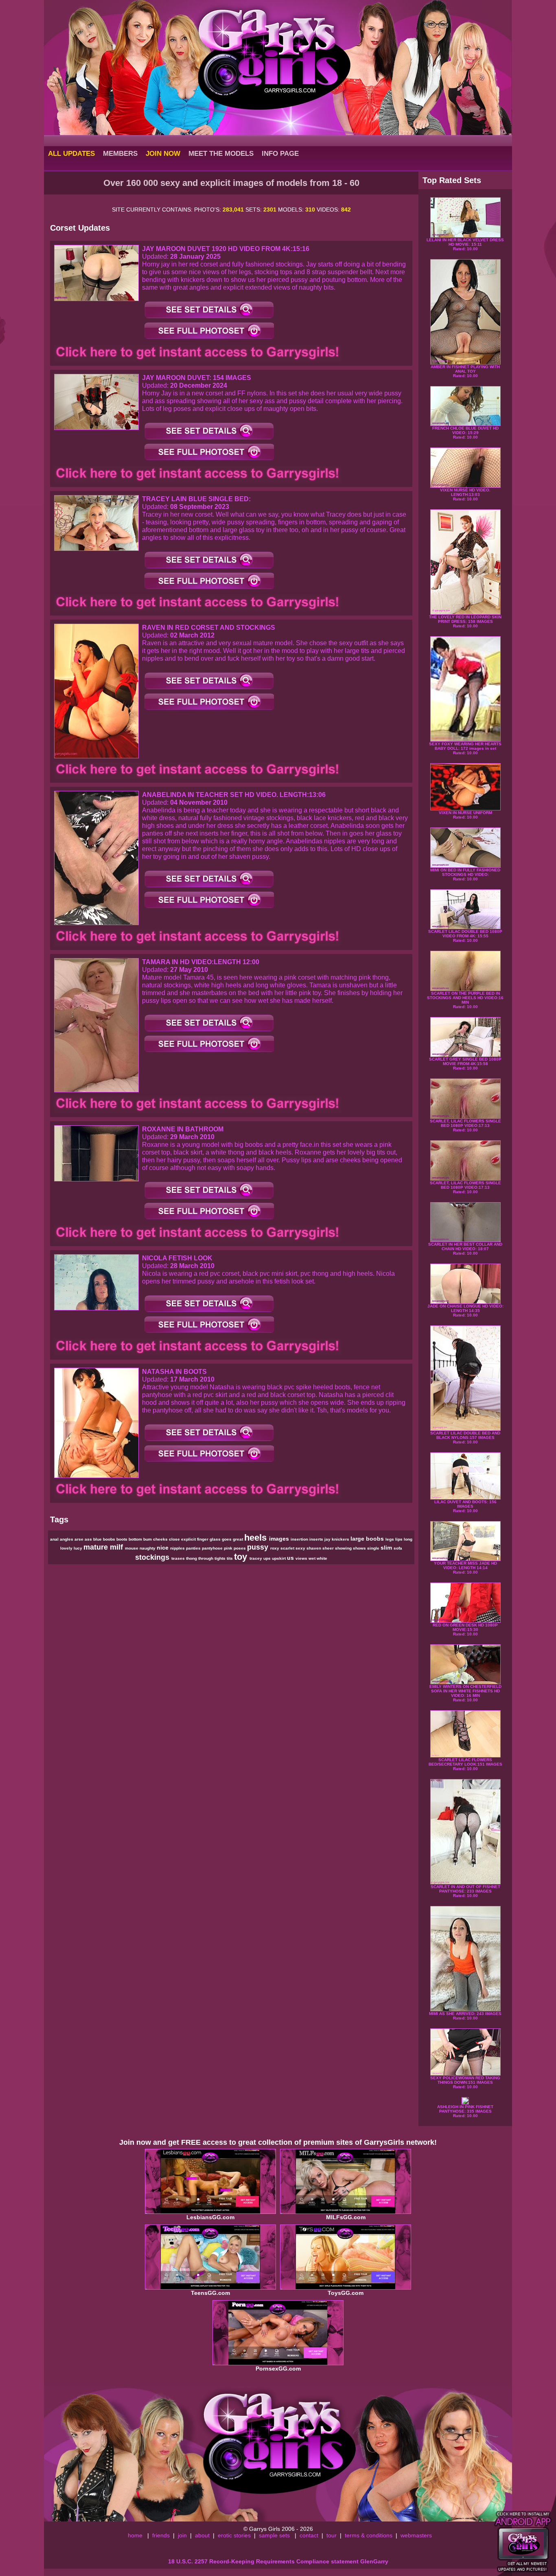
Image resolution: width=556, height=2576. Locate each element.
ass (89, 1539)
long (408, 1539)
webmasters (416, 2535)
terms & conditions (369, 2535)
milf (117, 1547)
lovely (67, 1548)
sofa (398, 1548)
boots (123, 1539)
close (175, 1539)
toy (242, 1557)
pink (229, 1548)
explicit (189, 1539)
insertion (300, 1539)
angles (67, 1539)
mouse (132, 1548)
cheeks (161, 1539)
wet (313, 1558)
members (120, 153)
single (374, 1548)
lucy (79, 1548)
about (202, 2535)
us (291, 1558)
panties (194, 1548)
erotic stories (234, 2535)
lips (399, 1539)
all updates (71, 153)
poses (240, 1548)
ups (268, 1558)
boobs (110, 1539)
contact (309, 2535)
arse (80, 1539)
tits (230, 1558)
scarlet (288, 1548)
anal (55, 1539)
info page (280, 153)
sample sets (274, 2535)
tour (332, 2535)
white (322, 1558)
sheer (329, 1548)
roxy (275, 1548)
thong (192, 1558)
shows (360, 1548)
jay (328, 1539)
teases (179, 1558)
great (239, 1539)
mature (97, 1547)
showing (344, 1548)
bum (148, 1539)
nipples (178, 1548)
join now (163, 153)
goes (227, 1539)
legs (390, 1539)
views (302, 1558)
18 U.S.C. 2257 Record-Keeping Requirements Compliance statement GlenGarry (278, 2561)
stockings (153, 1557)
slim (387, 1548)
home (135, 2535)
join (182, 2535)
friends (161, 2535)
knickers (341, 1539)
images (280, 1539)
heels (257, 1538)
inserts (317, 1539)
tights (221, 1558)
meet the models (221, 153)
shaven (314, 1548)
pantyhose (213, 1548)
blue (98, 1539)
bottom (136, 1539)
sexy (301, 1548)
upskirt (279, 1558)
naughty (148, 1548)
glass (216, 1539)
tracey (256, 1558)
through (206, 1558)
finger (203, 1539)
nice (163, 1548)
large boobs (368, 1539)
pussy (259, 1547)
